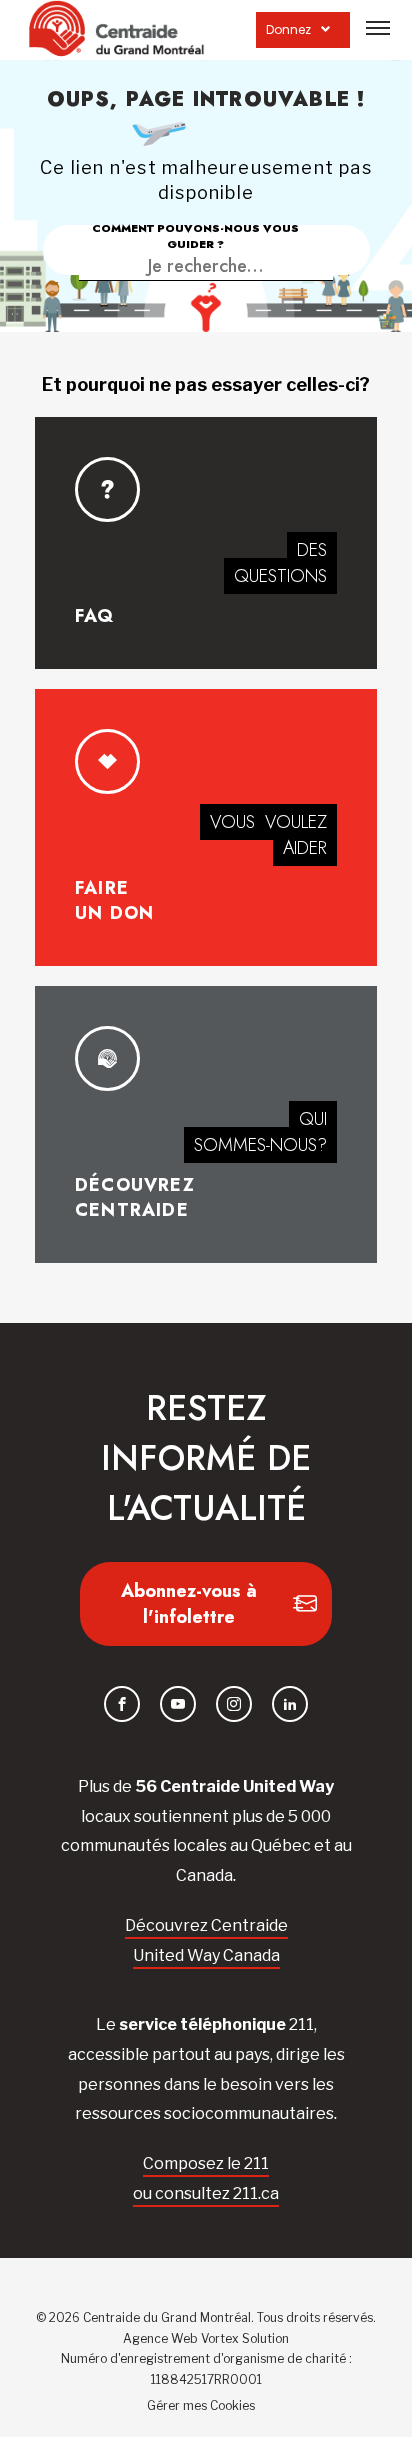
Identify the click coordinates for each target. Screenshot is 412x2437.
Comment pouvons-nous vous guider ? (195, 236)
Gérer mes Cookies (201, 2405)
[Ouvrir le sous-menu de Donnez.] (325, 29)
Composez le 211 (206, 2163)
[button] (378, 28)
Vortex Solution (245, 2338)
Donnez (288, 29)
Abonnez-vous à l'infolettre (189, 1604)
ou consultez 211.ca (206, 2193)
